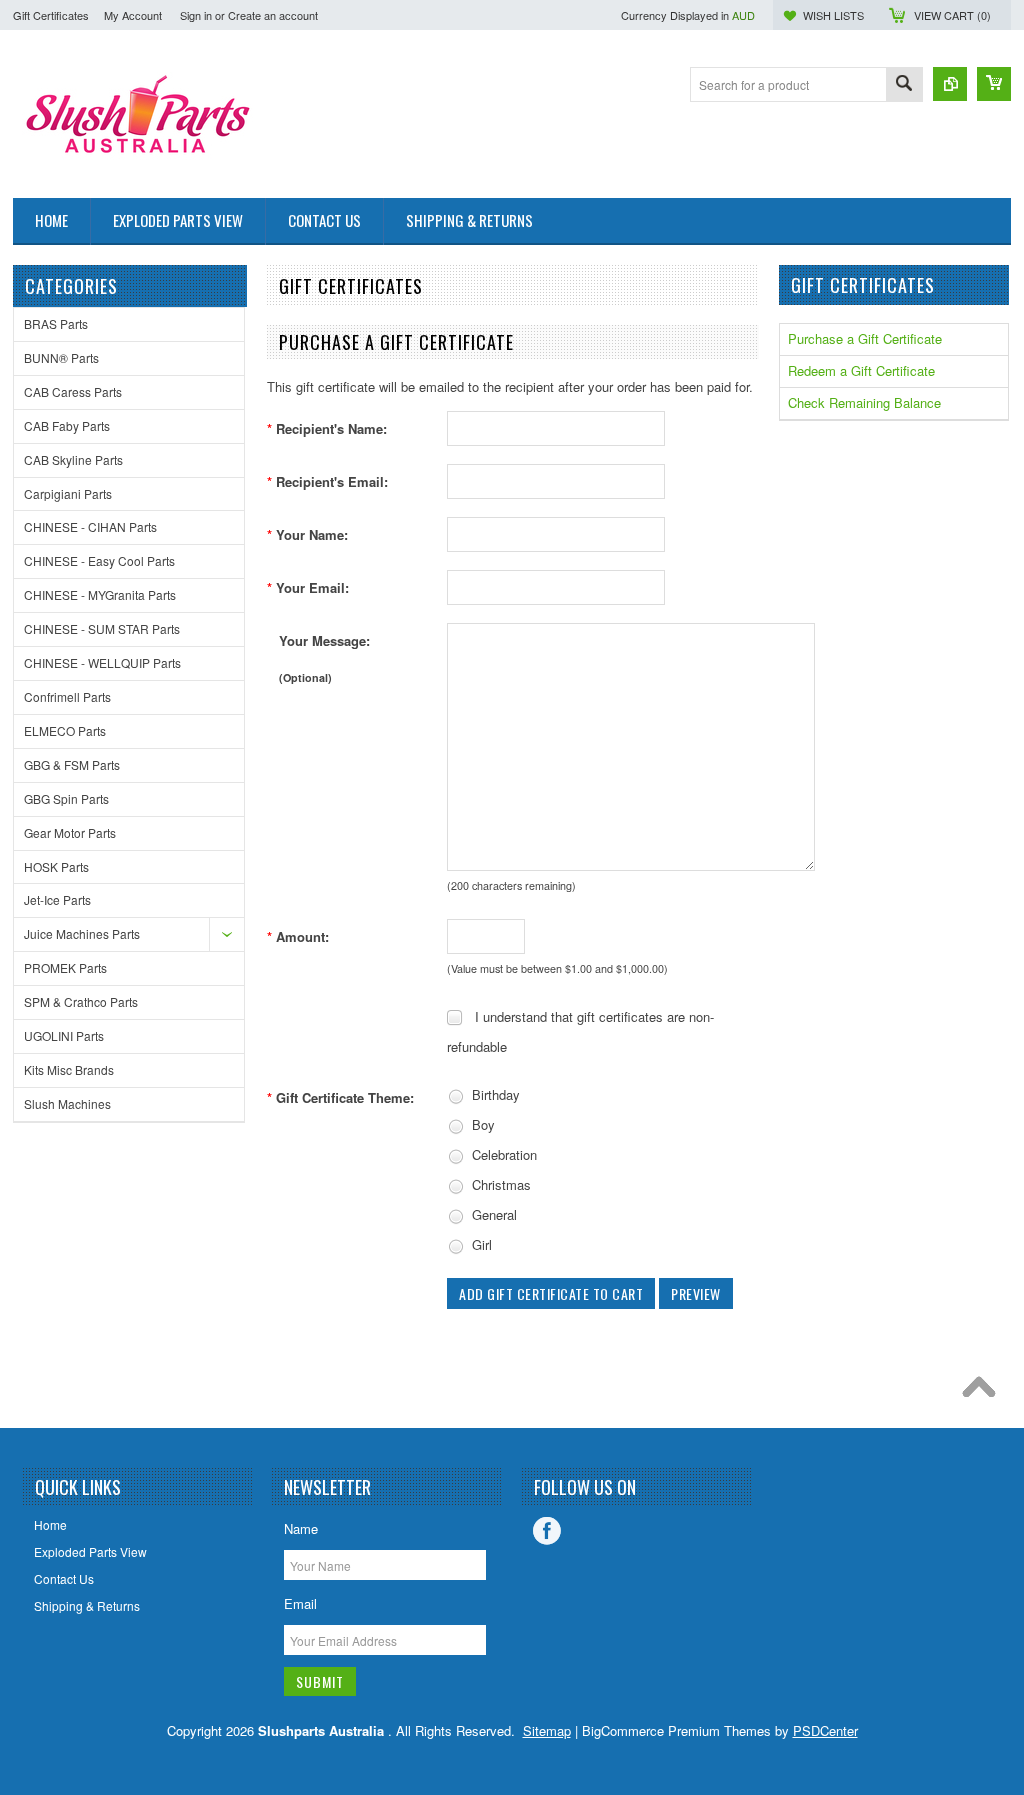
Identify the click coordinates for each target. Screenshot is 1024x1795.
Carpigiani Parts (68, 493)
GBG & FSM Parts (72, 764)
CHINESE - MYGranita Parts (100, 594)
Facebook (547, 1531)
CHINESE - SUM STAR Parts (102, 628)
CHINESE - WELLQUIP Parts (102, 662)
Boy (481, 1124)
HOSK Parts (56, 866)
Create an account (273, 15)
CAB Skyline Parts (73, 459)
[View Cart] (994, 84)
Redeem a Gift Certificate (861, 370)
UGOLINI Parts (64, 1035)
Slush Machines (67, 1103)
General (492, 1214)
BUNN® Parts (61, 357)
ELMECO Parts (65, 730)
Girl (480, 1244)
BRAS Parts (56, 323)
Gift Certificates (51, 15)
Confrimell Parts (67, 696)
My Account (133, 15)
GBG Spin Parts (66, 798)
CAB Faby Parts (67, 425)
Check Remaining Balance (864, 402)
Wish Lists (833, 15)
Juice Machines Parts (82, 933)
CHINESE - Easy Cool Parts (99, 560)
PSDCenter (825, 1730)
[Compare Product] (950, 84)
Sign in (196, 15)
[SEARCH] (904, 85)
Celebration (502, 1154)
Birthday (494, 1094)
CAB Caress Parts (73, 391)
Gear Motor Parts (70, 832)
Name (301, 1528)
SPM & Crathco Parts (81, 1001)
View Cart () (952, 15)
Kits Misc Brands (69, 1069)
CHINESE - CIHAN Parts (90, 526)
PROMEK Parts (65, 967)
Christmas (499, 1184)
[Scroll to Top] (984, 1392)
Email (300, 1603)
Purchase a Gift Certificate (865, 338)
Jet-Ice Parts (57, 899)
